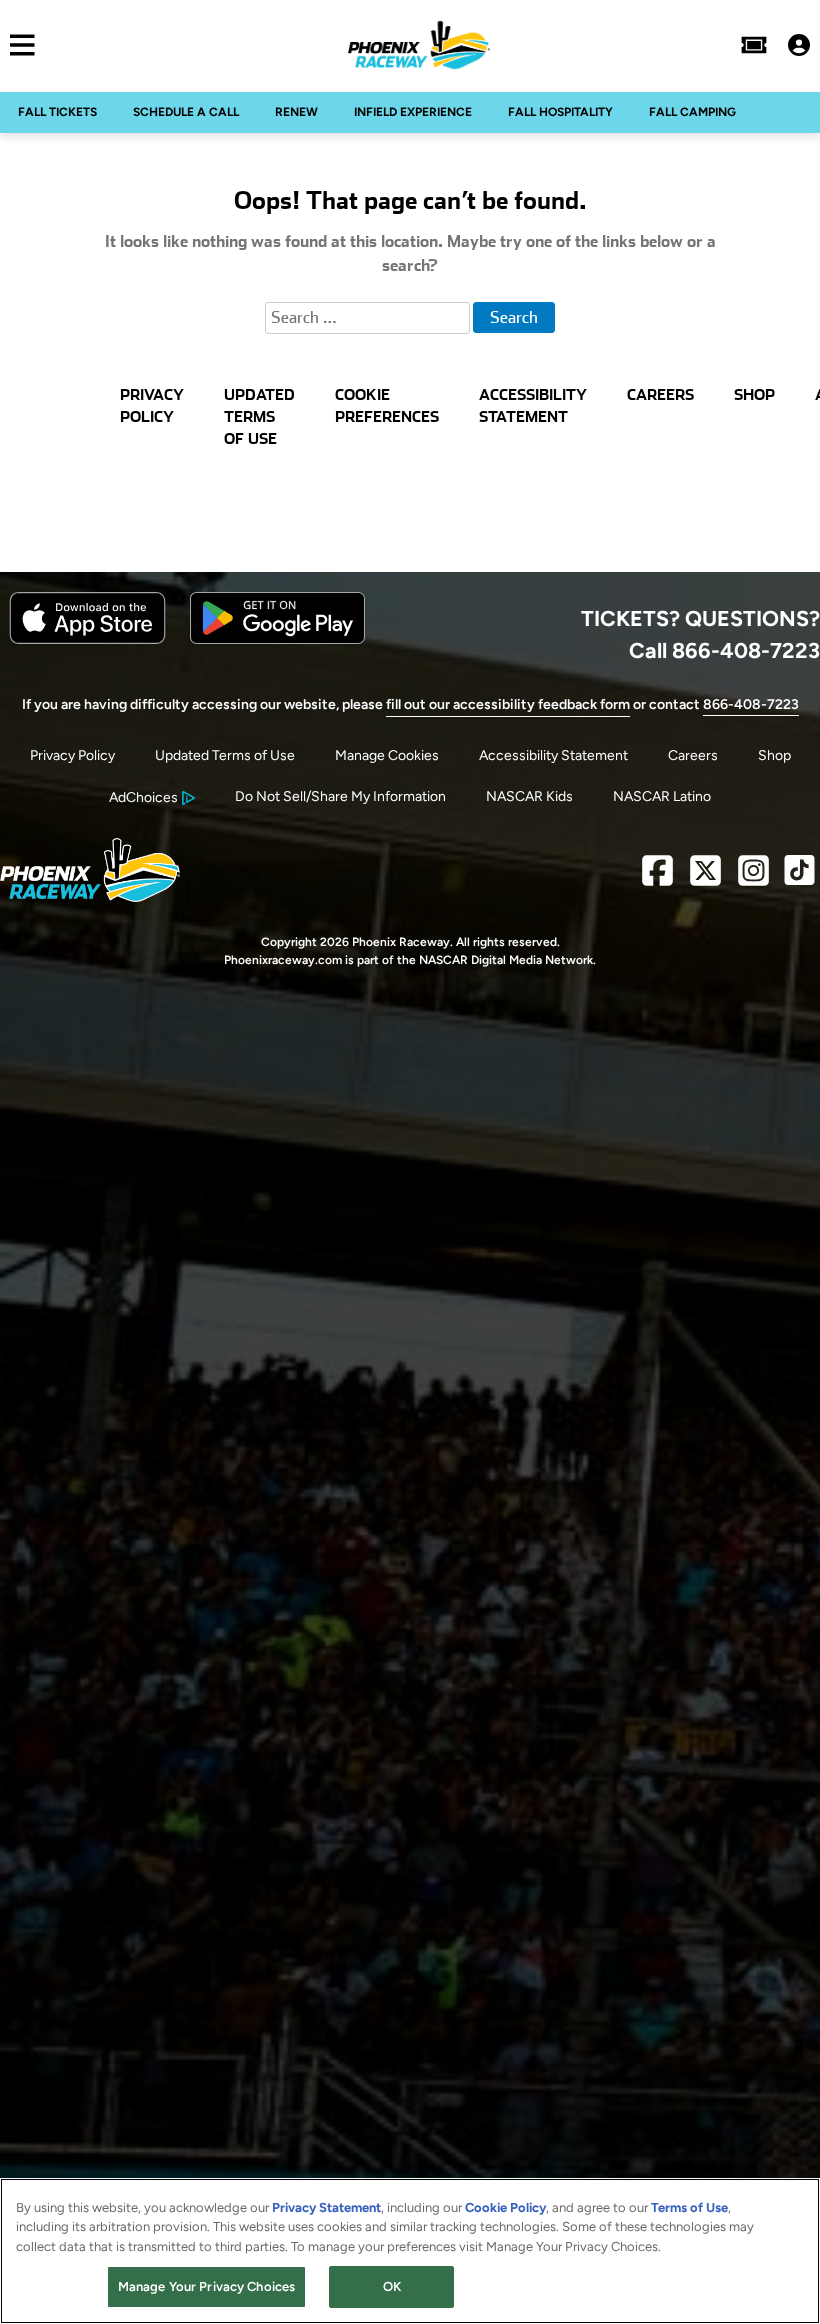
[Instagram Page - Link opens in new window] (753, 878)
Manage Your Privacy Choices (207, 2286)
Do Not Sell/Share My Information (340, 796)
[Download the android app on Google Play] (277, 639)
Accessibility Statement (553, 755)
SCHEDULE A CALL (186, 112)
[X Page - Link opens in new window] (705, 878)
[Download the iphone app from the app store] (87, 639)
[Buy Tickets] (754, 45)
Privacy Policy (72, 755)
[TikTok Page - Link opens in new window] (799, 878)
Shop (774, 755)
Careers (693, 755)
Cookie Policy (505, 2207)
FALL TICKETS (57, 112)
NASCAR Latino (662, 796)
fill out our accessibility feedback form (508, 704)
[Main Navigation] (17, 45)
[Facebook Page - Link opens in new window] (657, 878)
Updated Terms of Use (225, 755)
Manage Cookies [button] (387, 755)
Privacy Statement (326, 2207)
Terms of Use (689, 2207)
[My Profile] (799, 45)
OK (392, 2286)
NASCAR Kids (529, 796)
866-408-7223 (751, 704)
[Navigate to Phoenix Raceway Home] (419, 45)
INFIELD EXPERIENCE (413, 112)
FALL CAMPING (692, 112)
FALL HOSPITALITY (560, 112)
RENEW (296, 112)
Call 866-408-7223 (724, 650)
